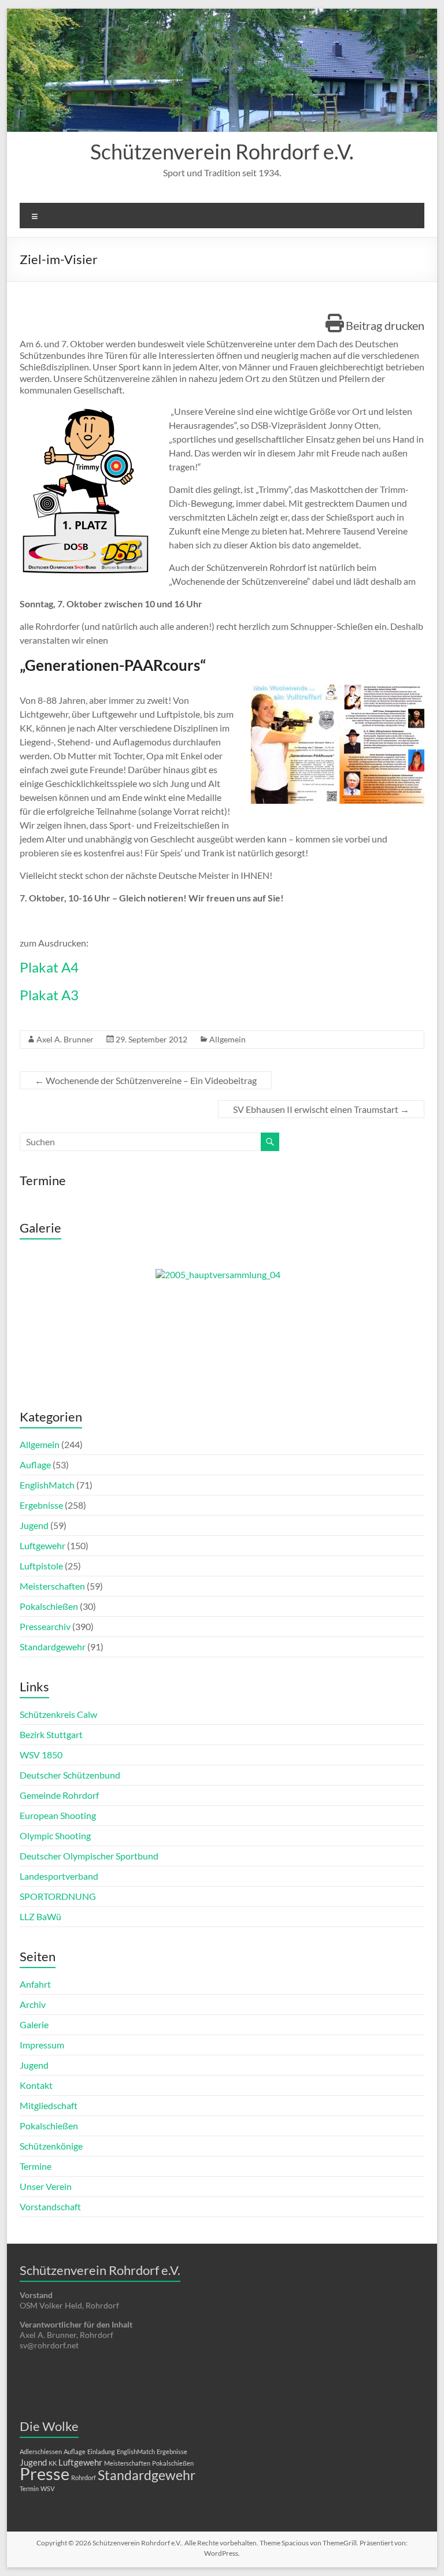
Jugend (34, 1525)
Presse (45, 2473)
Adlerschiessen (41, 2451)
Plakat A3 (49, 995)
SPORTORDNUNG (58, 1896)
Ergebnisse (41, 1505)
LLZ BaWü (40, 1916)
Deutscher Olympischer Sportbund (89, 1856)
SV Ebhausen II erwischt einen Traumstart (321, 1109)
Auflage (35, 1465)
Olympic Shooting (55, 1836)
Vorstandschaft (50, 2206)
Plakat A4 (49, 967)
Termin (29, 2488)
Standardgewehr (53, 1647)
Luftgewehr (42, 1545)
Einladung (101, 2451)
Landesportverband (59, 1876)
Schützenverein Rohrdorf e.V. (222, 151)
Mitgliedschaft (49, 2105)
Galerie (34, 2024)
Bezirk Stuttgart (51, 1734)
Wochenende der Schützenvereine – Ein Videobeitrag (146, 1080)
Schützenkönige (51, 2146)
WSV (47, 2488)
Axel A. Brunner (65, 1039)
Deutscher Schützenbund (70, 1775)
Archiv (33, 2004)
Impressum (42, 2045)
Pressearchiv (45, 1626)
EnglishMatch (47, 1485)
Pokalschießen (49, 1606)
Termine (36, 2166)
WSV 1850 (41, 1755)
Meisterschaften (52, 1586)
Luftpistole (41, 1566)
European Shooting (58, 1815)
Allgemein (227, 1039)
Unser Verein (46, 2186)
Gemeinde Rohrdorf (59, 1795)
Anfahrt (35, 1984)
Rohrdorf (84, 2477)
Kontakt (36, 2085)
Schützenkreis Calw (58, 1714)
